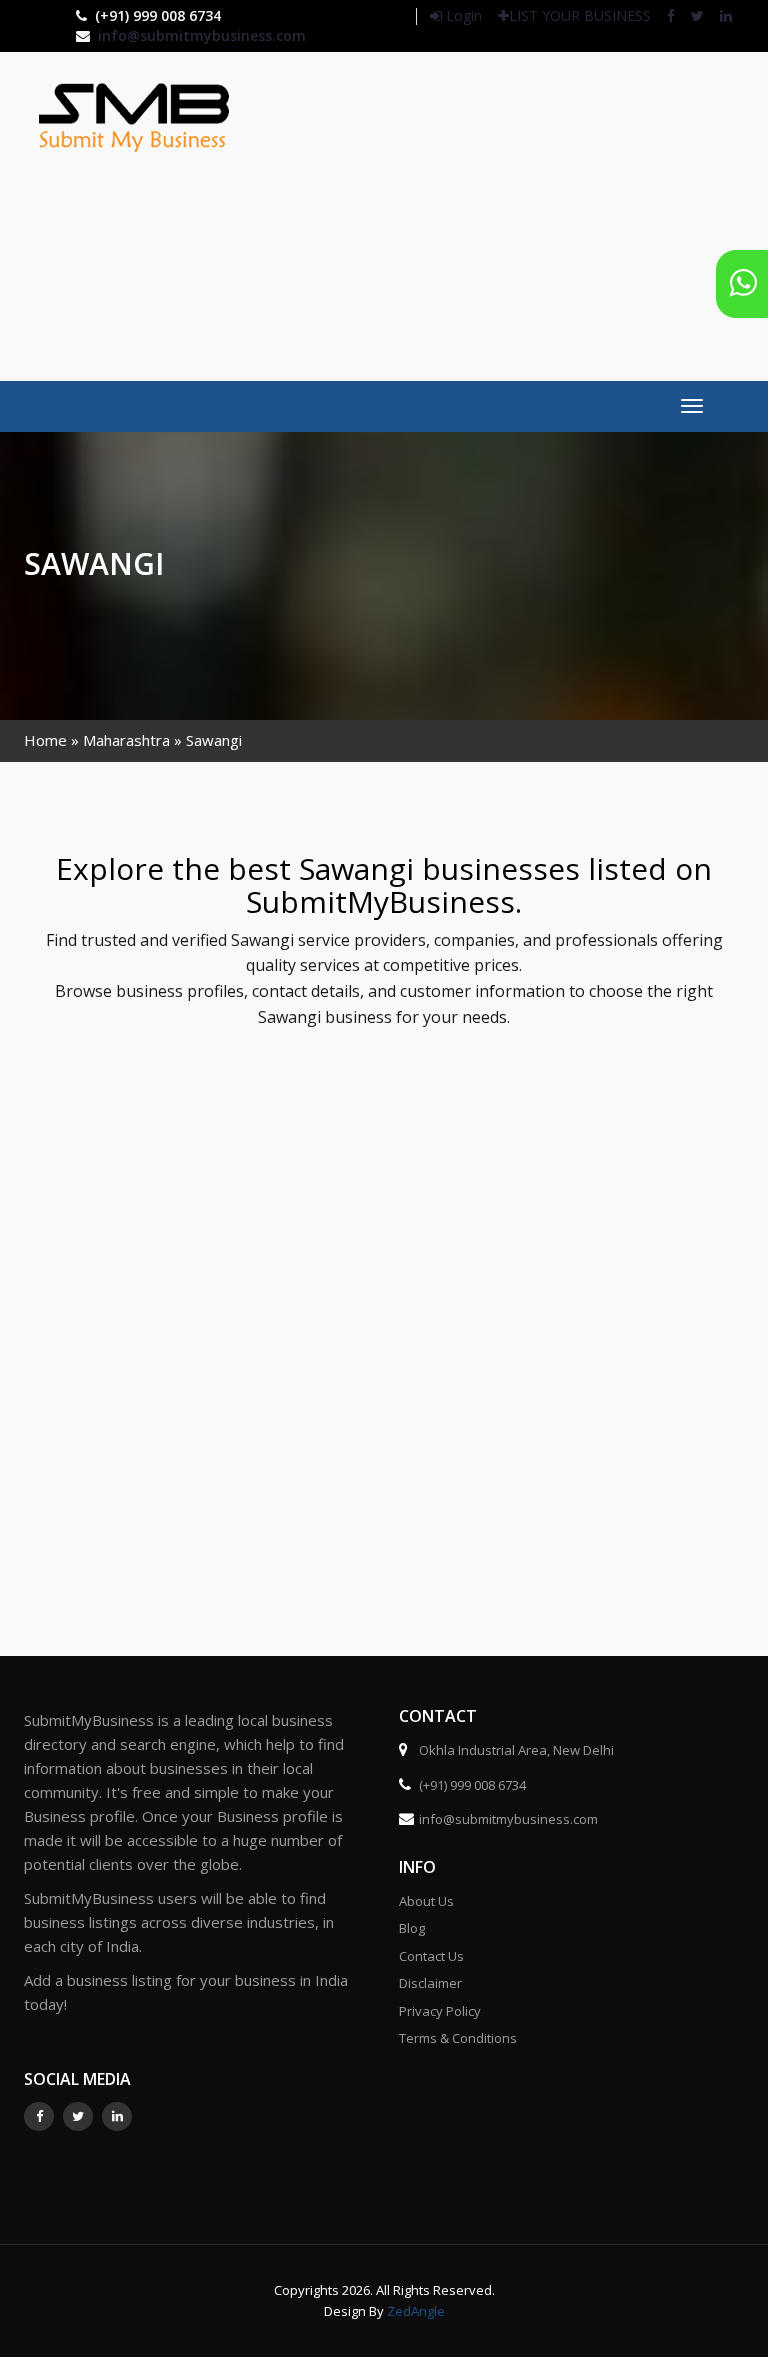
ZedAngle (414, 2311)
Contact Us (431, 1956)
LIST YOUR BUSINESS (580, 15)
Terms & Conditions (458, 2038)
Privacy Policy (440, 2011)
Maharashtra (126, 740)
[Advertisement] (522, 214)
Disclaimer (430, 1983)
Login (462, 15)
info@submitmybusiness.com (202, 35)
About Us (426, 1901)
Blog (412, 1928)
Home (45, 740)
